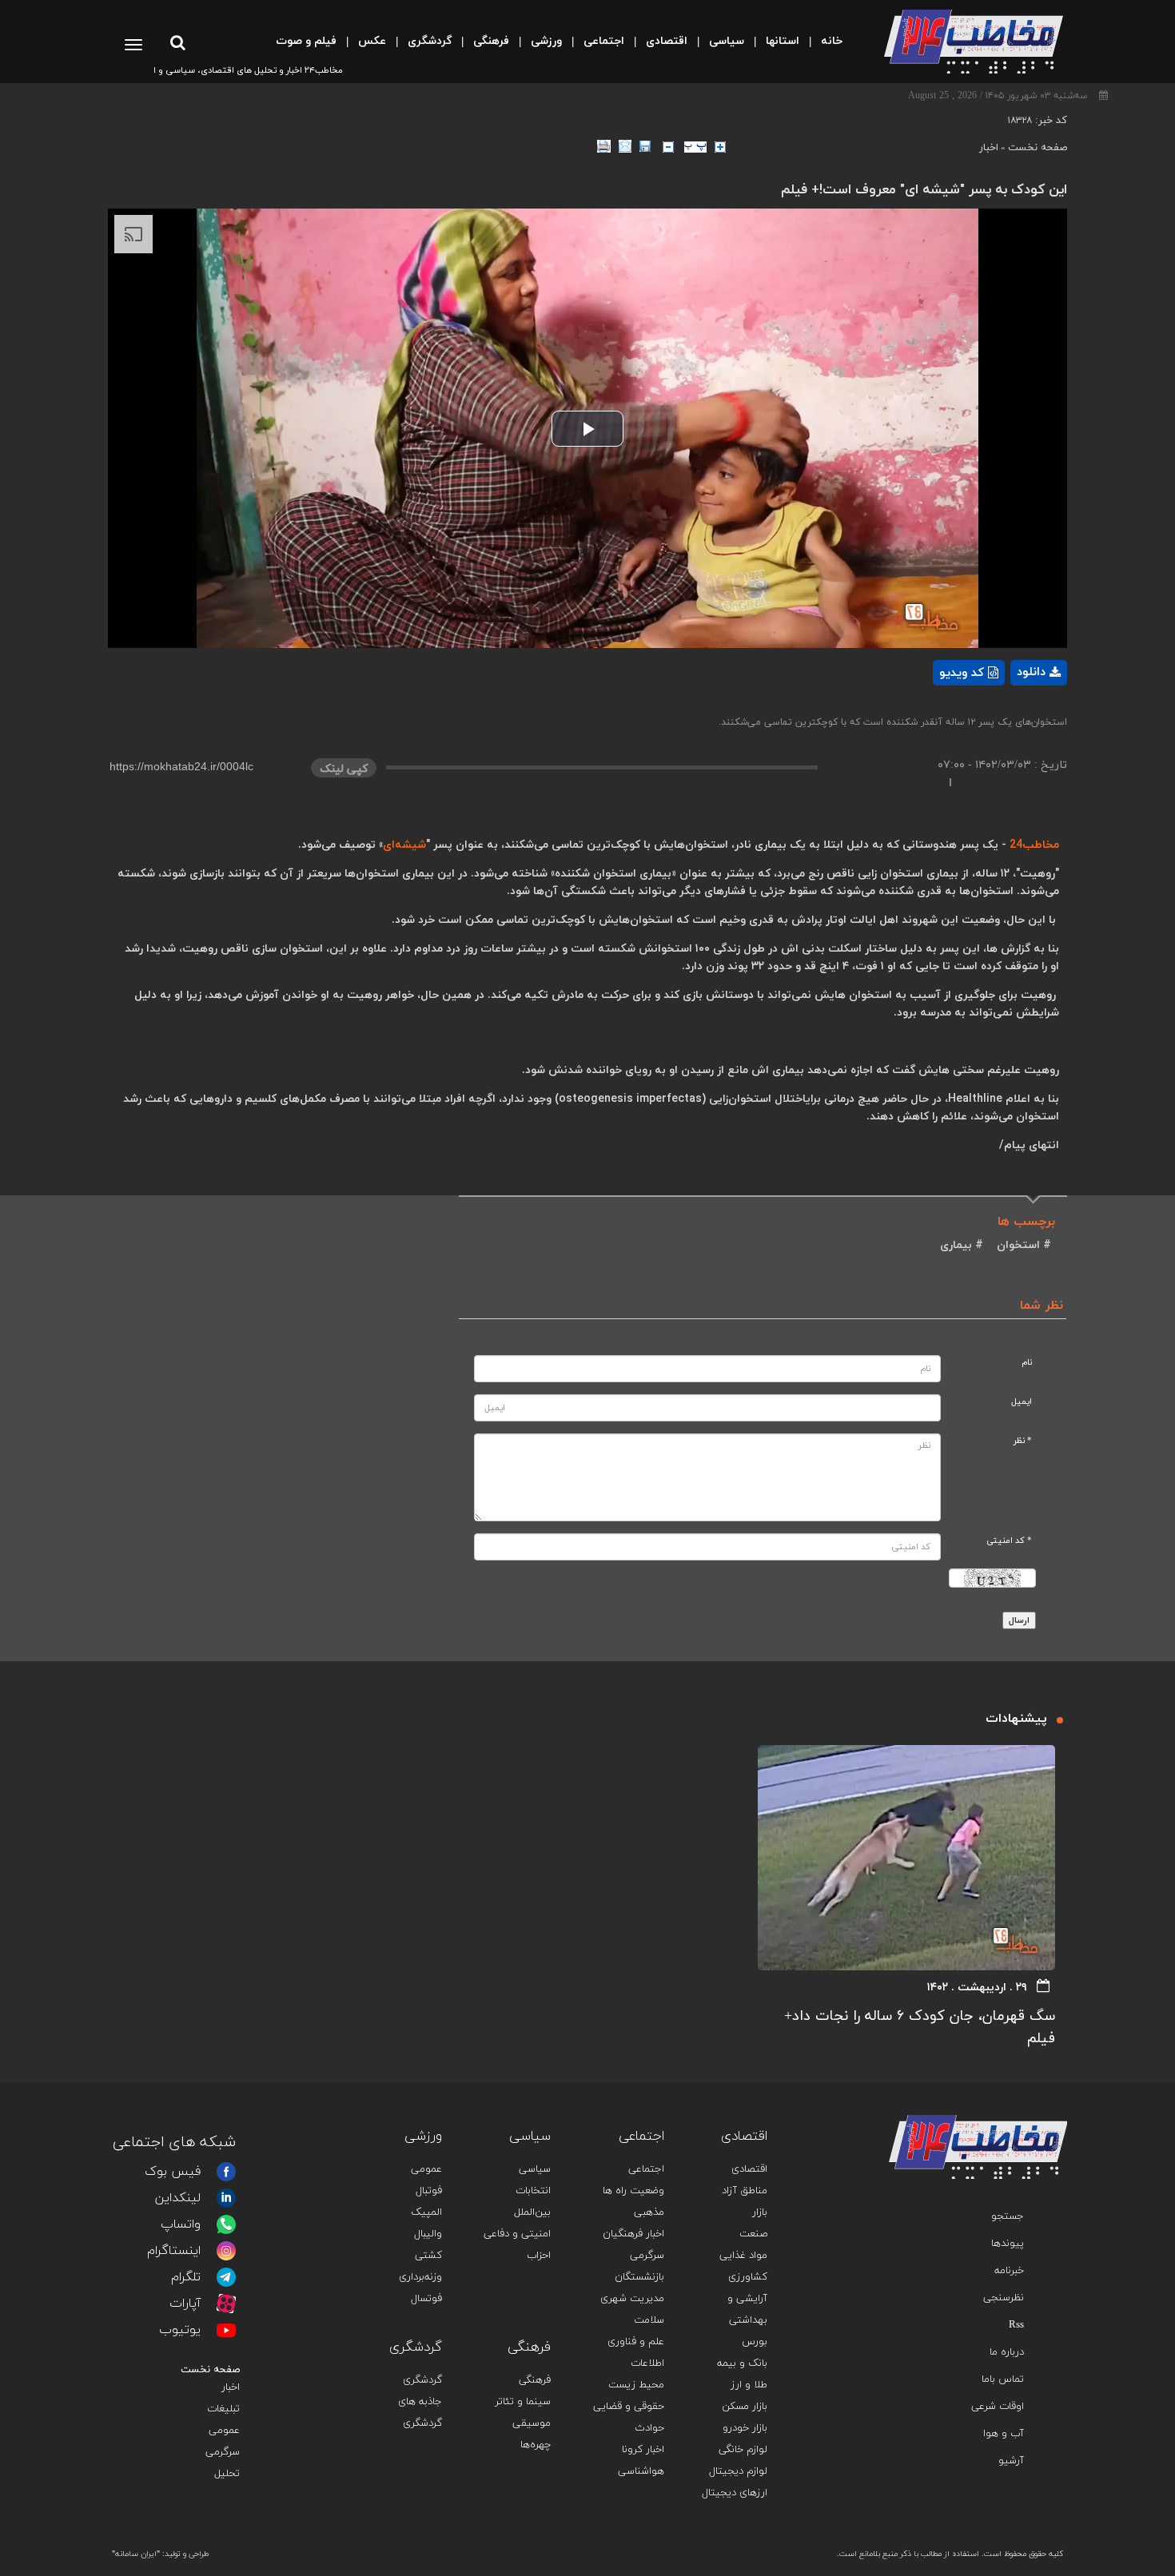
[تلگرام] (226, 2277)
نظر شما (1042, 1306)
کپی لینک (344, 769)
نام (1027, 1363)
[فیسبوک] (226, 2172)
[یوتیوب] (226, 2330)
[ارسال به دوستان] (625, 146)
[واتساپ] (226, 2224)
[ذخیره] (645, 146)
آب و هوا (1004, 2434)
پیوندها (1008, 2244)
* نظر (1023, 1441)
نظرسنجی (1004, 2298)
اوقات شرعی (998, 2407)
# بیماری (962, 1245)
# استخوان (1022, 1245)
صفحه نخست (1038, 148)
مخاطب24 (1034, 845)
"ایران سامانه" (136, 2554)
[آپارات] (226, 2304)
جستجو (1008, 2216)
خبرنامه (1009, 2271)
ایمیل (1022, 1402)
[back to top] (1018, 2091)
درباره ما (1007, 2352)
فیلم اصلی (1011, 714)
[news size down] (668, 147)
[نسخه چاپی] (604, 146)
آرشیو (1011, 2461)
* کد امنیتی (1009, 1541)
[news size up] (720, 147)
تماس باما (1003, 2379)
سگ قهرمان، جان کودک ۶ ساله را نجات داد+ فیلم (920, 2027)
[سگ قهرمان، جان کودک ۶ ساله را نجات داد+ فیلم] (906, 1858)
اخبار (989, 148)
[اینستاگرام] (226, 2251)
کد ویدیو (962, 673)
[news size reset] (695, 147)
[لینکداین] (226, 2198)
